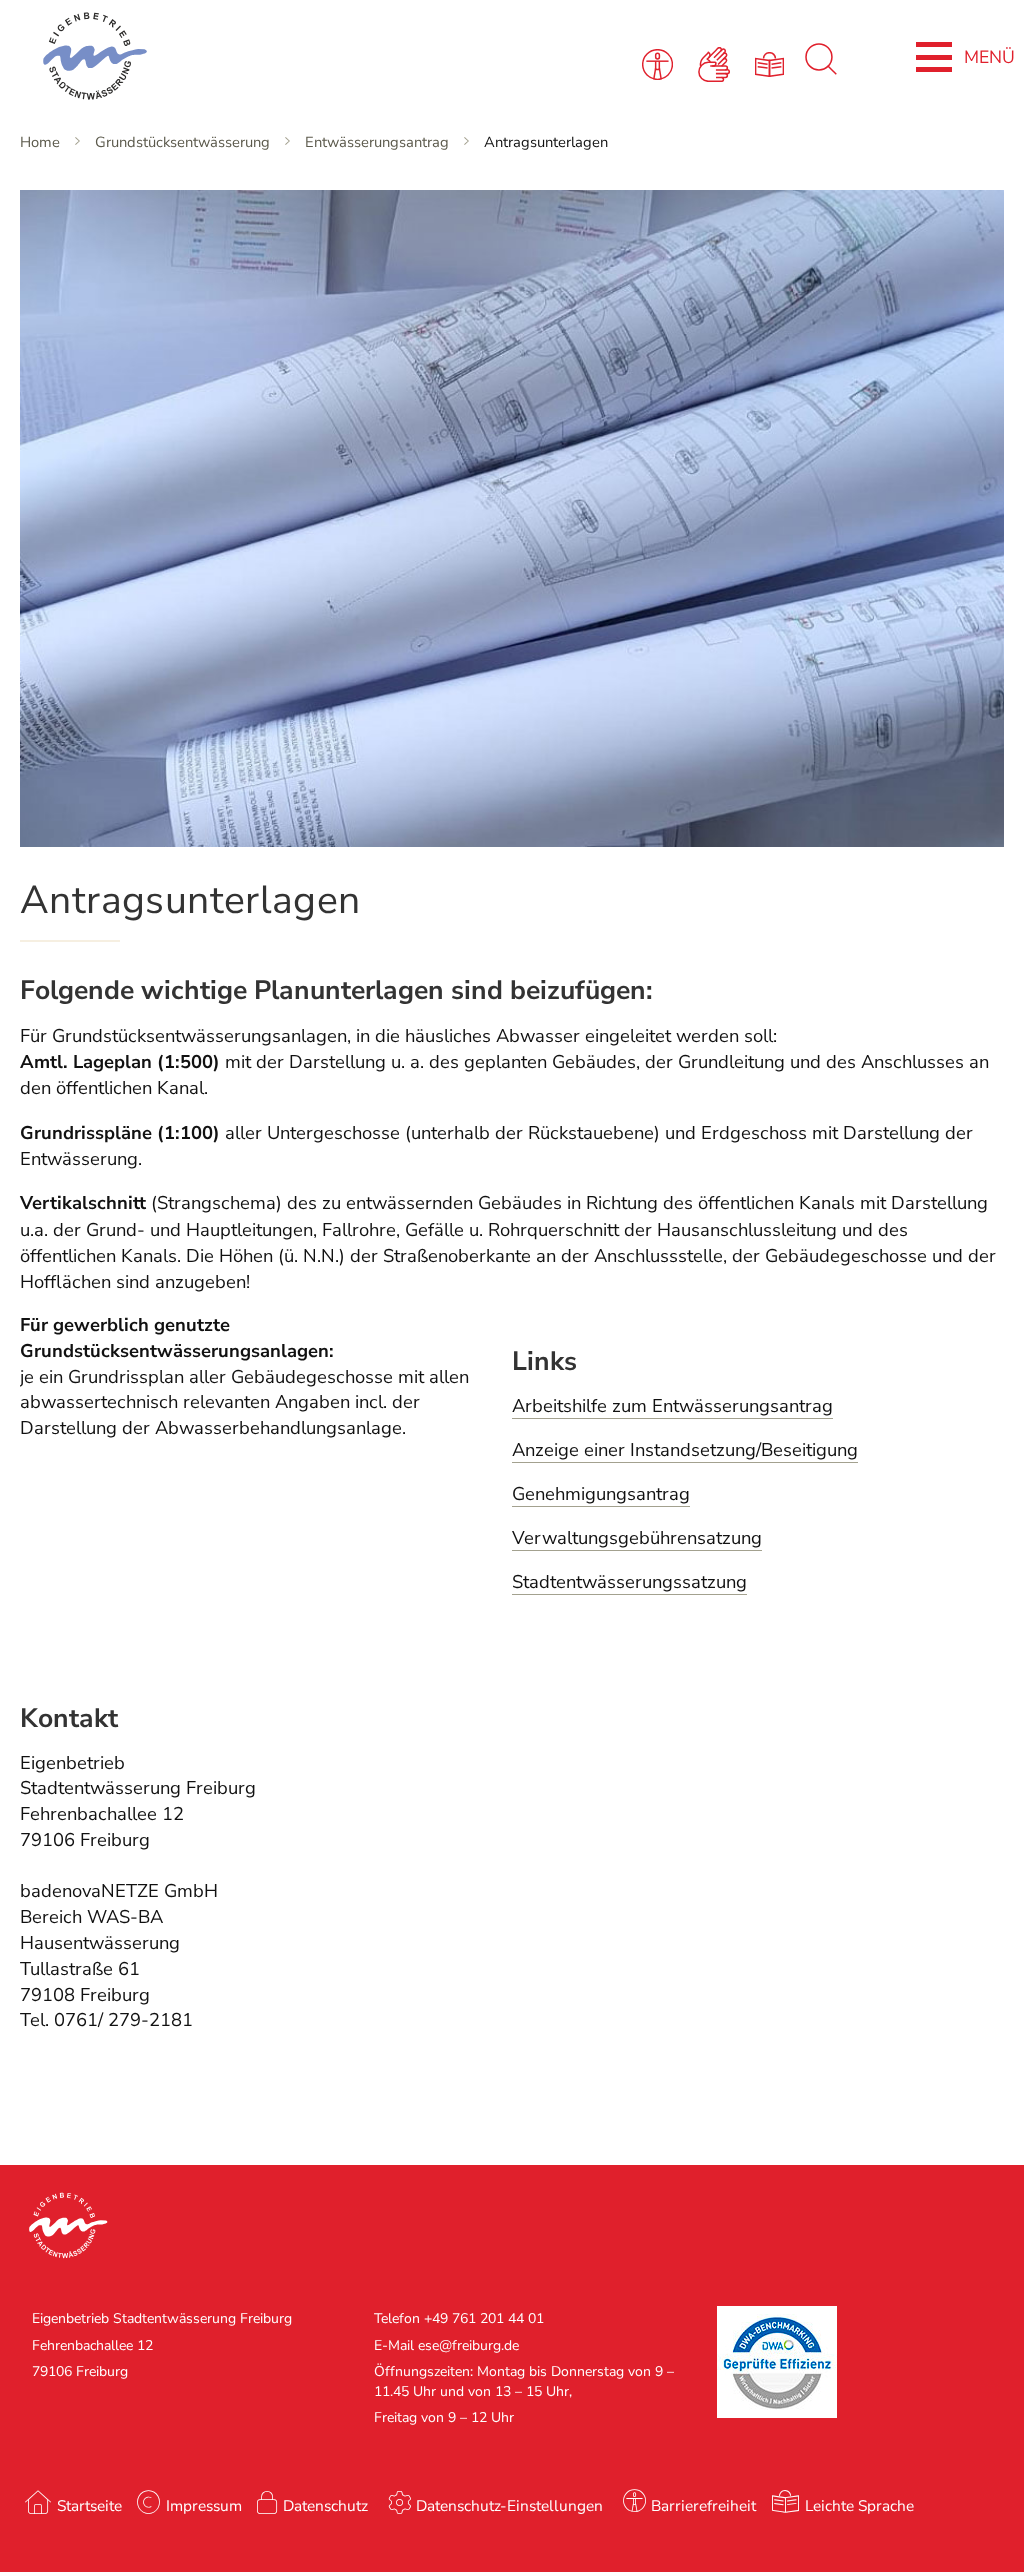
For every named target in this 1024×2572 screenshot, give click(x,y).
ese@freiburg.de (468, 2345)
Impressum (204, 2505)
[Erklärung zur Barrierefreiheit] (661, 63)
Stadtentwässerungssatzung (629, 1582)
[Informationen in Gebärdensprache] (717, 63)
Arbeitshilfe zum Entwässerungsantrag (672, 1406)
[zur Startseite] (222, 60)
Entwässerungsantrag (377, 142)
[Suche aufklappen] (821, 70)
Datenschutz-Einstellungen (509, 2505)
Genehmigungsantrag (601, 1494)
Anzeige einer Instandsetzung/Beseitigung (685, 1450)
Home (40, 142)
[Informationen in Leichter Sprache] (773, 63)
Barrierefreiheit (703, 2505)
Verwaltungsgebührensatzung (637, 1538)
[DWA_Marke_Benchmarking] (777, 2413)
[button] (256, 2227)
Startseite (89, 2505)
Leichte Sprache (859, 2505)
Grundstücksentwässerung (182, 142)
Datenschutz (325, 2505)
